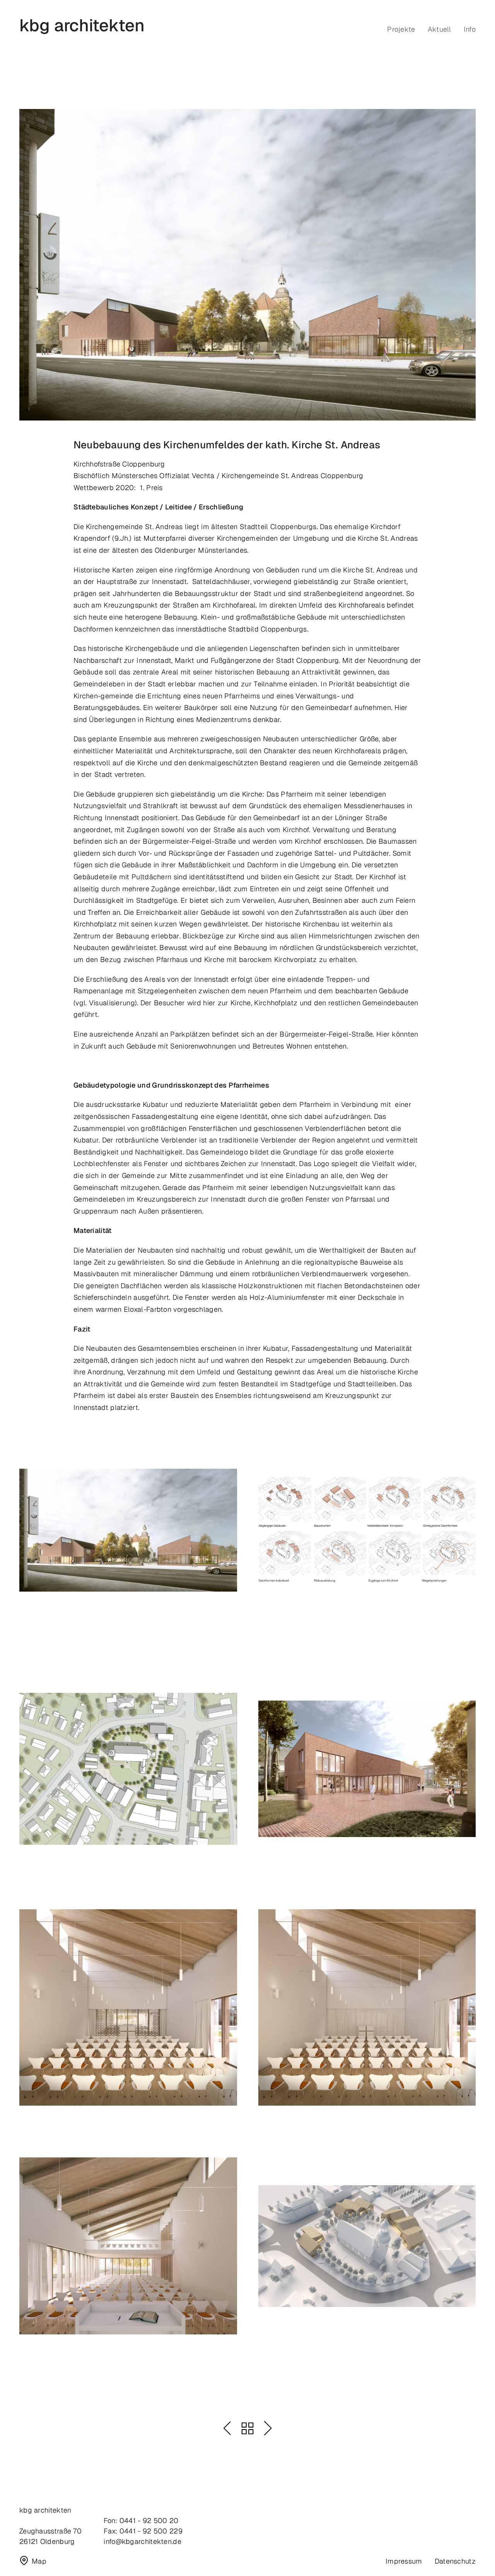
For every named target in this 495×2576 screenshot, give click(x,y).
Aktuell (440, 29)
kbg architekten (82, 26)
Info (470, 29)
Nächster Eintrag (268, 2428)
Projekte (401, 29)
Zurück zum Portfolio (247, 2428)
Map (39, 2561)
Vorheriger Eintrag (227, 2428)
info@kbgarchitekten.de (143, 2541)
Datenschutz (455, 2561)
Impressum (404, 2561)
